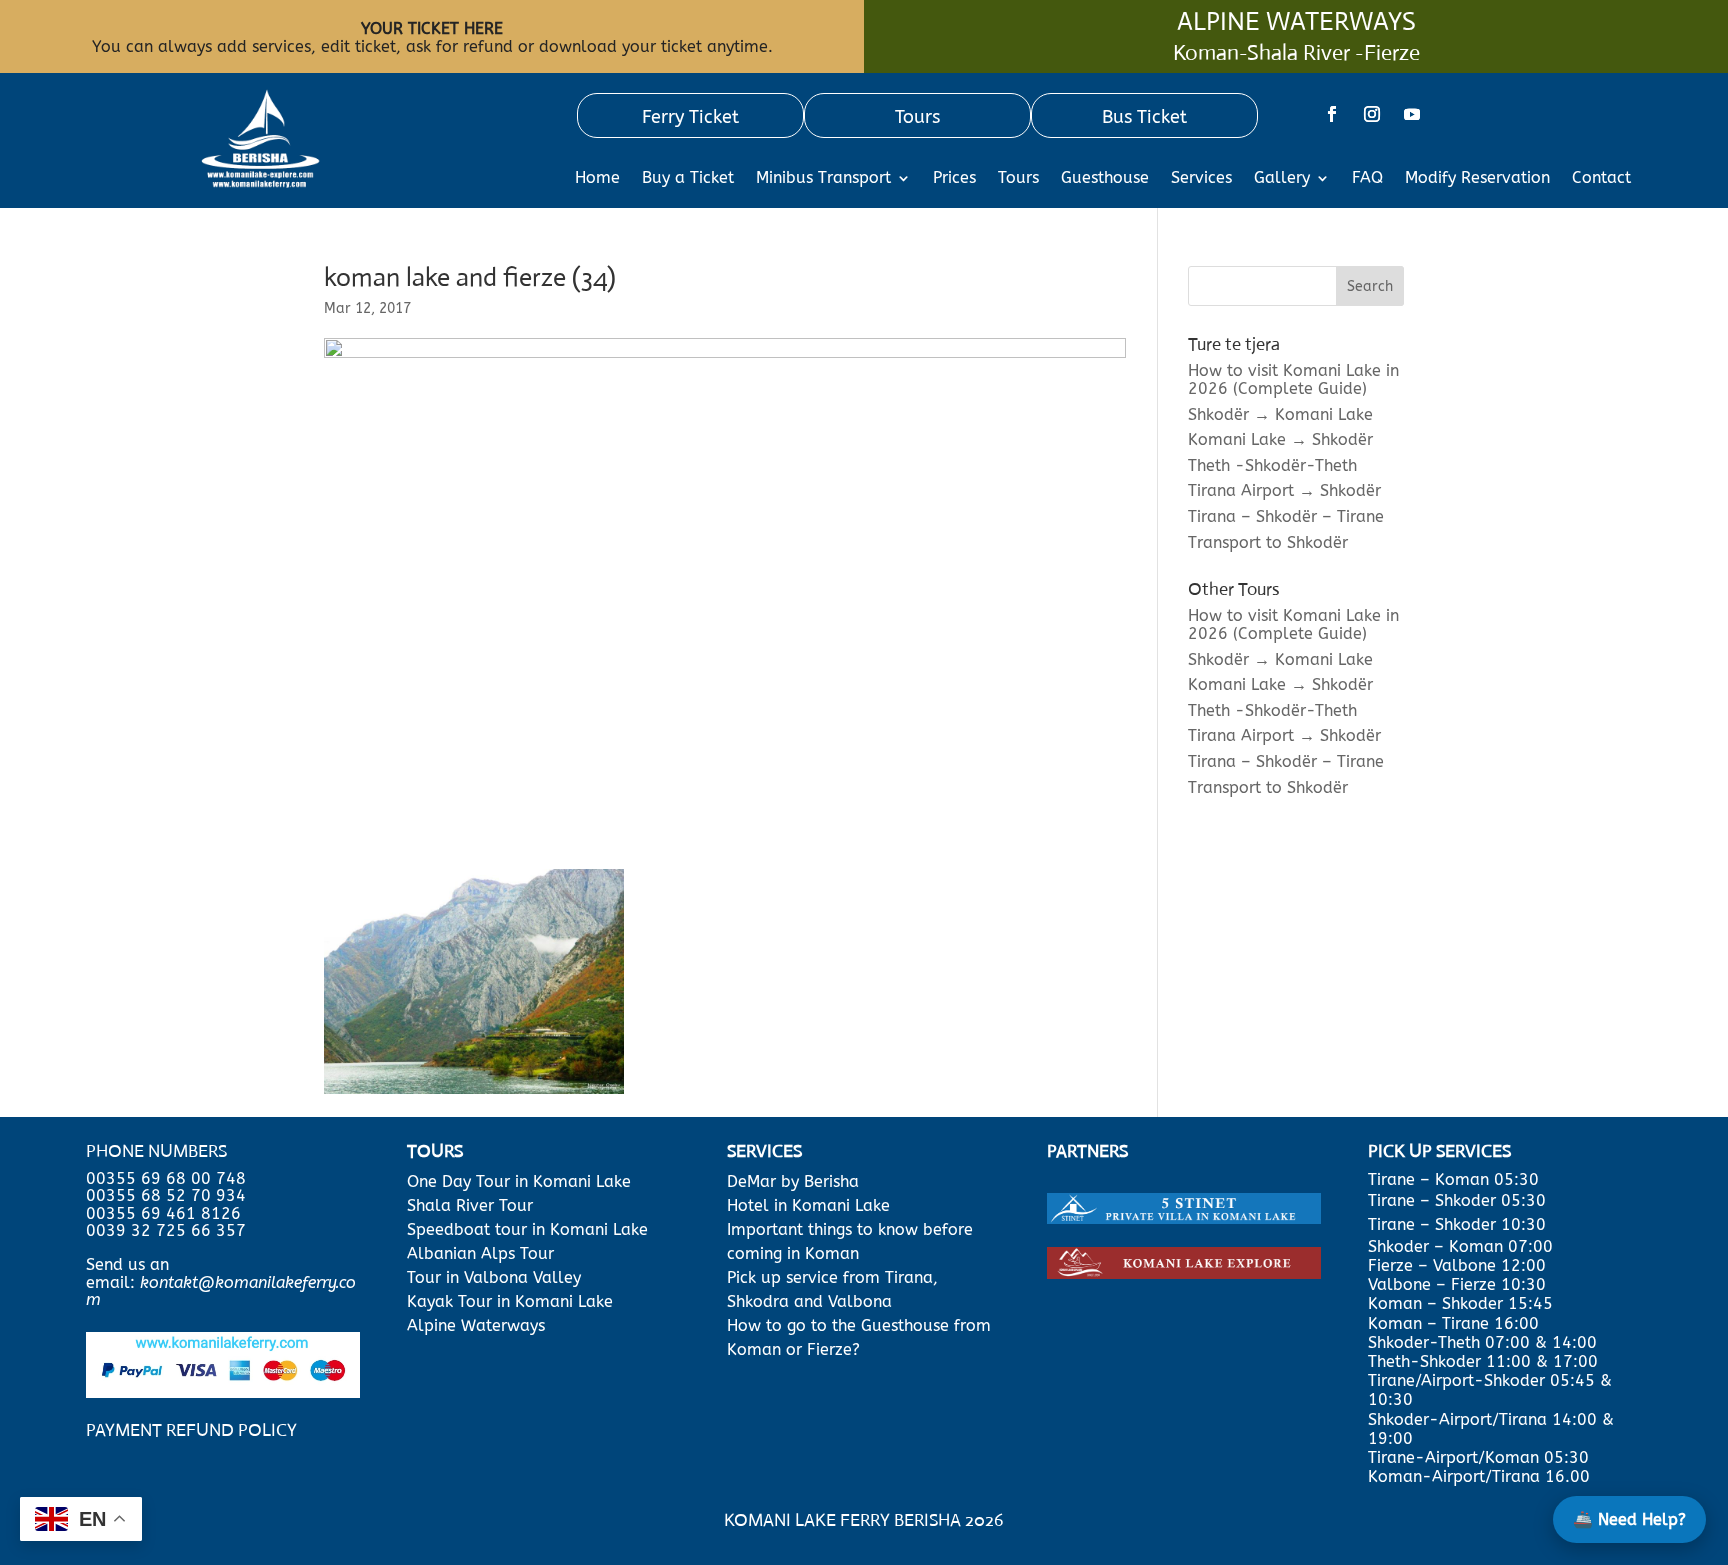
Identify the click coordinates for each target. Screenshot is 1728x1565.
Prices (954, 179)
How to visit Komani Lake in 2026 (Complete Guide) (1293, 379)
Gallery (1282, 179)
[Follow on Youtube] (1412, 114)
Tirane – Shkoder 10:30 (1457, 1224)
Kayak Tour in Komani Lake (510, 1301)
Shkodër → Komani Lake (1280, 414)
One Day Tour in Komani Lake (521, 1181)
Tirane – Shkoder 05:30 (1457, 1200)
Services (1201, 179)
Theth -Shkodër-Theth (1272, 465)
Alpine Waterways (476, 1325)
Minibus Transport (823, 179)
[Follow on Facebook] (1332, 114)
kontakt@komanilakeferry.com (221, 1291)
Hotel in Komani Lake (808, 1205)
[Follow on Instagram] (1372, 114)
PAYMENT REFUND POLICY (191, 1430)
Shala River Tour (470, 1205)
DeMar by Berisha (793, 1181)
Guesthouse (1105, 179)
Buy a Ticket (688, 179)
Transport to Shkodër (1268, 542)
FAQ (1367, 179)
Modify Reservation (1477, 179)
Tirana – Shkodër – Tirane (1286, 516)
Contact (1601, 179)
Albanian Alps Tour (480, 1253)
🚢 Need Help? (1629, 1519)
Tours (1018, 179)
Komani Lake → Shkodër (1280, 439)
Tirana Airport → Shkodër (1284, 490)
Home (597, 179)
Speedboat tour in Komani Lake (527, 1229)
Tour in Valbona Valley (494, 1277)
